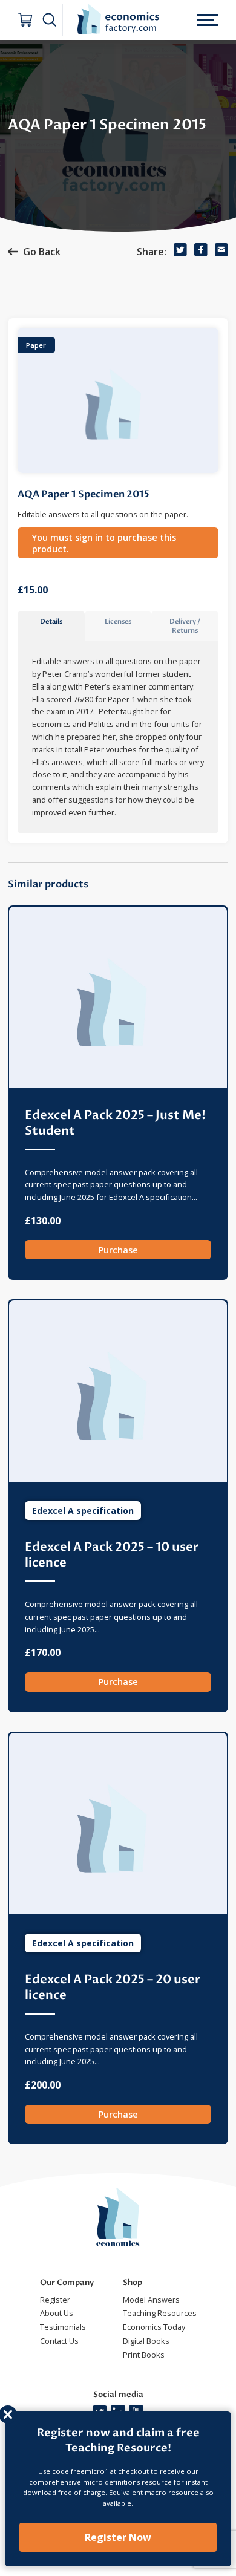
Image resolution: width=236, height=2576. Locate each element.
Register (55, 2300)
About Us (57, 2313)
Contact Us (59, 2341)
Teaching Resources (160, 2313)
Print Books (144, 2355)
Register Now (118, 2537)
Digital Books (146, 2341)
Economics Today (154, 2327)
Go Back (42, 252)
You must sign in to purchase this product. (104, 543)
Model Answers (151, 2300)
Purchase (118, 1250)
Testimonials (63, 2327)
